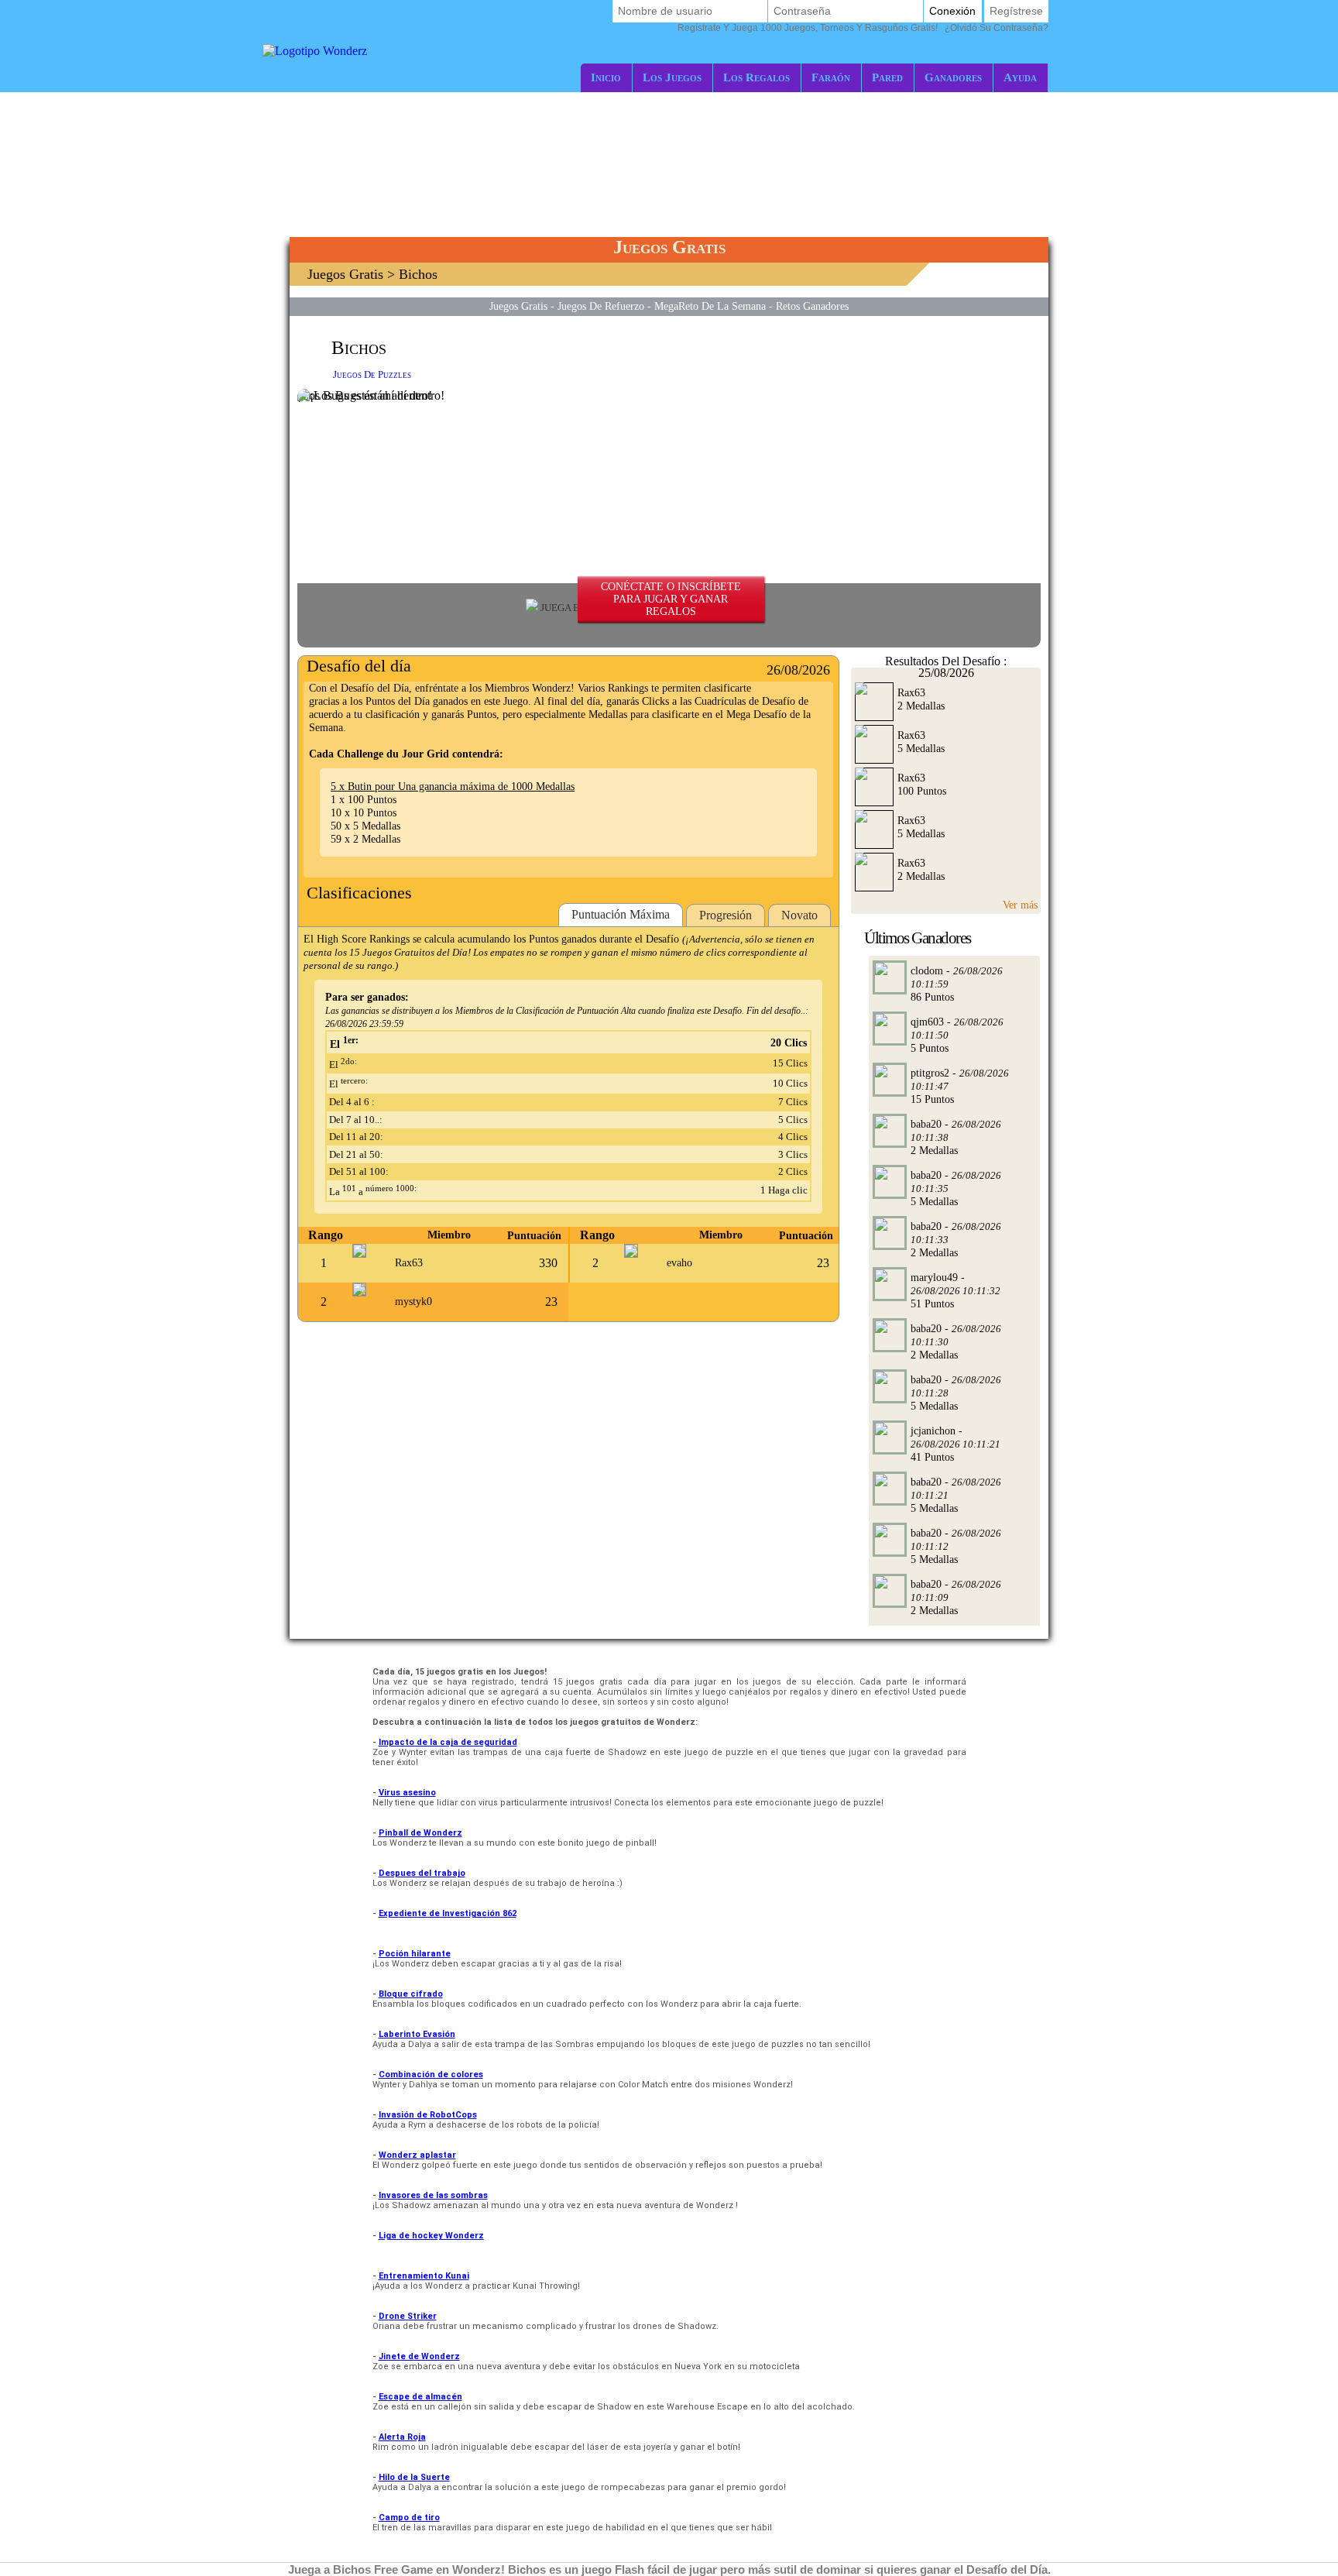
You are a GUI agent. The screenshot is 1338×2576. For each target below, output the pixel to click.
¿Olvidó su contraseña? (863, 28)
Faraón (831, 77)
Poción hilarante (415, 1954)
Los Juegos (672, 77)
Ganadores (953, 77)
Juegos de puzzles (372, 374)
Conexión (952, 11)
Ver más (1020, 905)
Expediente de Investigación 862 (448, 1913)
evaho (679, 1263)
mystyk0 (413, 1302)
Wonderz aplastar (417, 2155)
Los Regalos (756, 77)
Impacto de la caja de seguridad (448, 1742)
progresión (726, 915)
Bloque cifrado (411, 1994)
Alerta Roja (402, 2437)
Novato (799, 915)
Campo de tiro (409, 2518)
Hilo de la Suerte (414, 2477)
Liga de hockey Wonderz (431, 2236)
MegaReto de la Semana (710, 306)
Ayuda (1020, 77)
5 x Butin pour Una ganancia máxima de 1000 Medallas (453, 786)
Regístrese (1016, 11)
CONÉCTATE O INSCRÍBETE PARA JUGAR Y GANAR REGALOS (671, 599)
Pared (887, 77)
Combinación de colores (431, 2075)
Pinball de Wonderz (420, 1833)
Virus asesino (407, 1793)
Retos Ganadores (812, 306)
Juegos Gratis (345, 274)
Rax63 (409, 1263)
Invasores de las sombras (433, 2195)
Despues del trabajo (422, 1873)
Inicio (606, 77)
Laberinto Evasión (417, 2034)
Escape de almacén (420, 2397)
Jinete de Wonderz (419, 2356)
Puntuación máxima (621, 914)
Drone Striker (408, 2316)
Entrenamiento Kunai (424, 2276)
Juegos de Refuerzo (601, 306)
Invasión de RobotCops (428, 2115)
